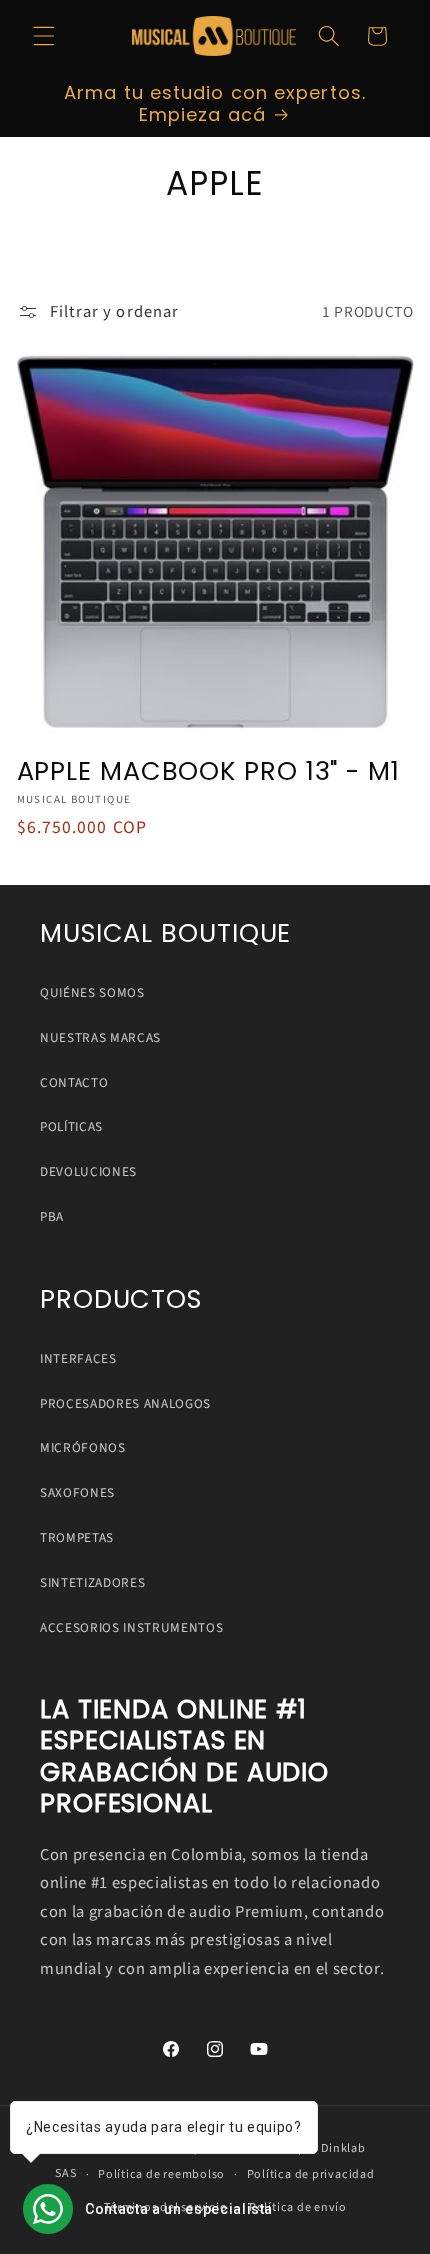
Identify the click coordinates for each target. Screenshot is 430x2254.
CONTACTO (74, 1082)
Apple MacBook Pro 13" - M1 (208, 771)
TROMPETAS (77, 1537)
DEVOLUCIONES (88, 1171)
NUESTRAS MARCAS (100, 1037)
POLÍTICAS (71, 1126)
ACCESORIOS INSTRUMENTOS (131, 1627)
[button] (44, 36)
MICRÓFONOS (83, 1447)
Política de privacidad (311, 2174)
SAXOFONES (77, 1492)
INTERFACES (78, 1358)
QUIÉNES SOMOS (92, 992)
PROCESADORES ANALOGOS (125, 1403)
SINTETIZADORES (92, 1582)
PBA (52, 1216)
